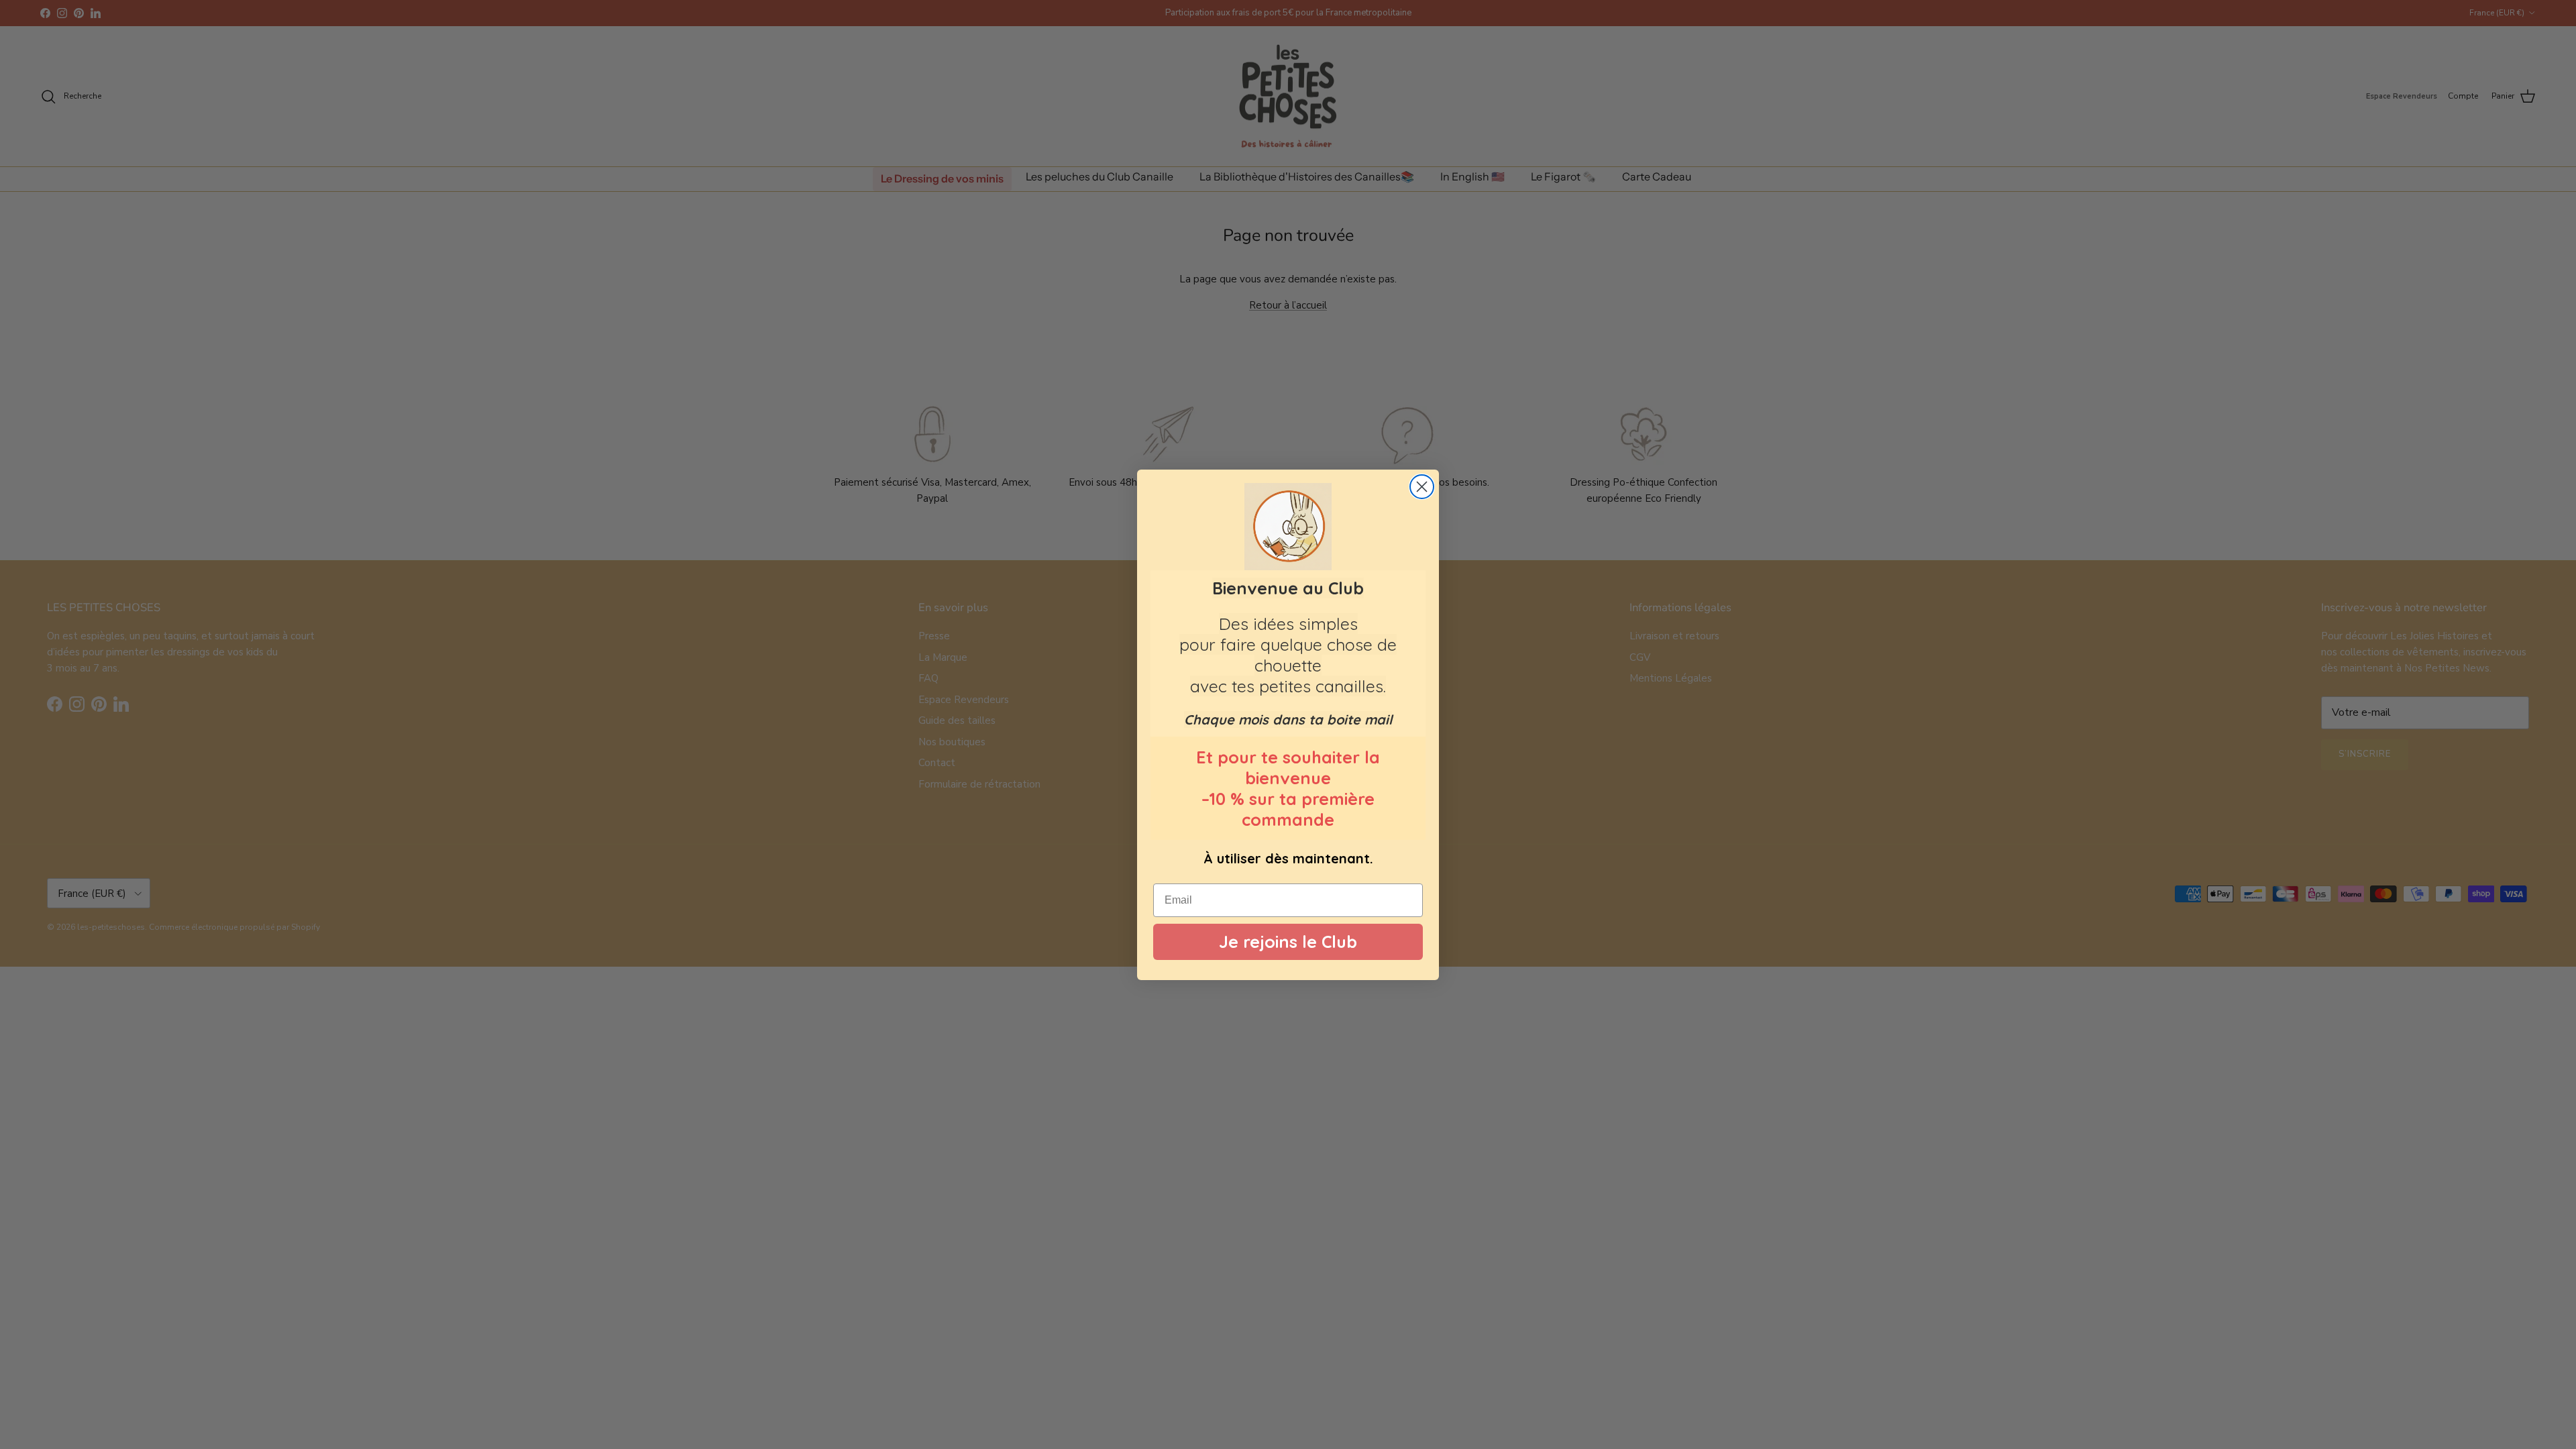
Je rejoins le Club (1288, 942)
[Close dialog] (1422, 487)
